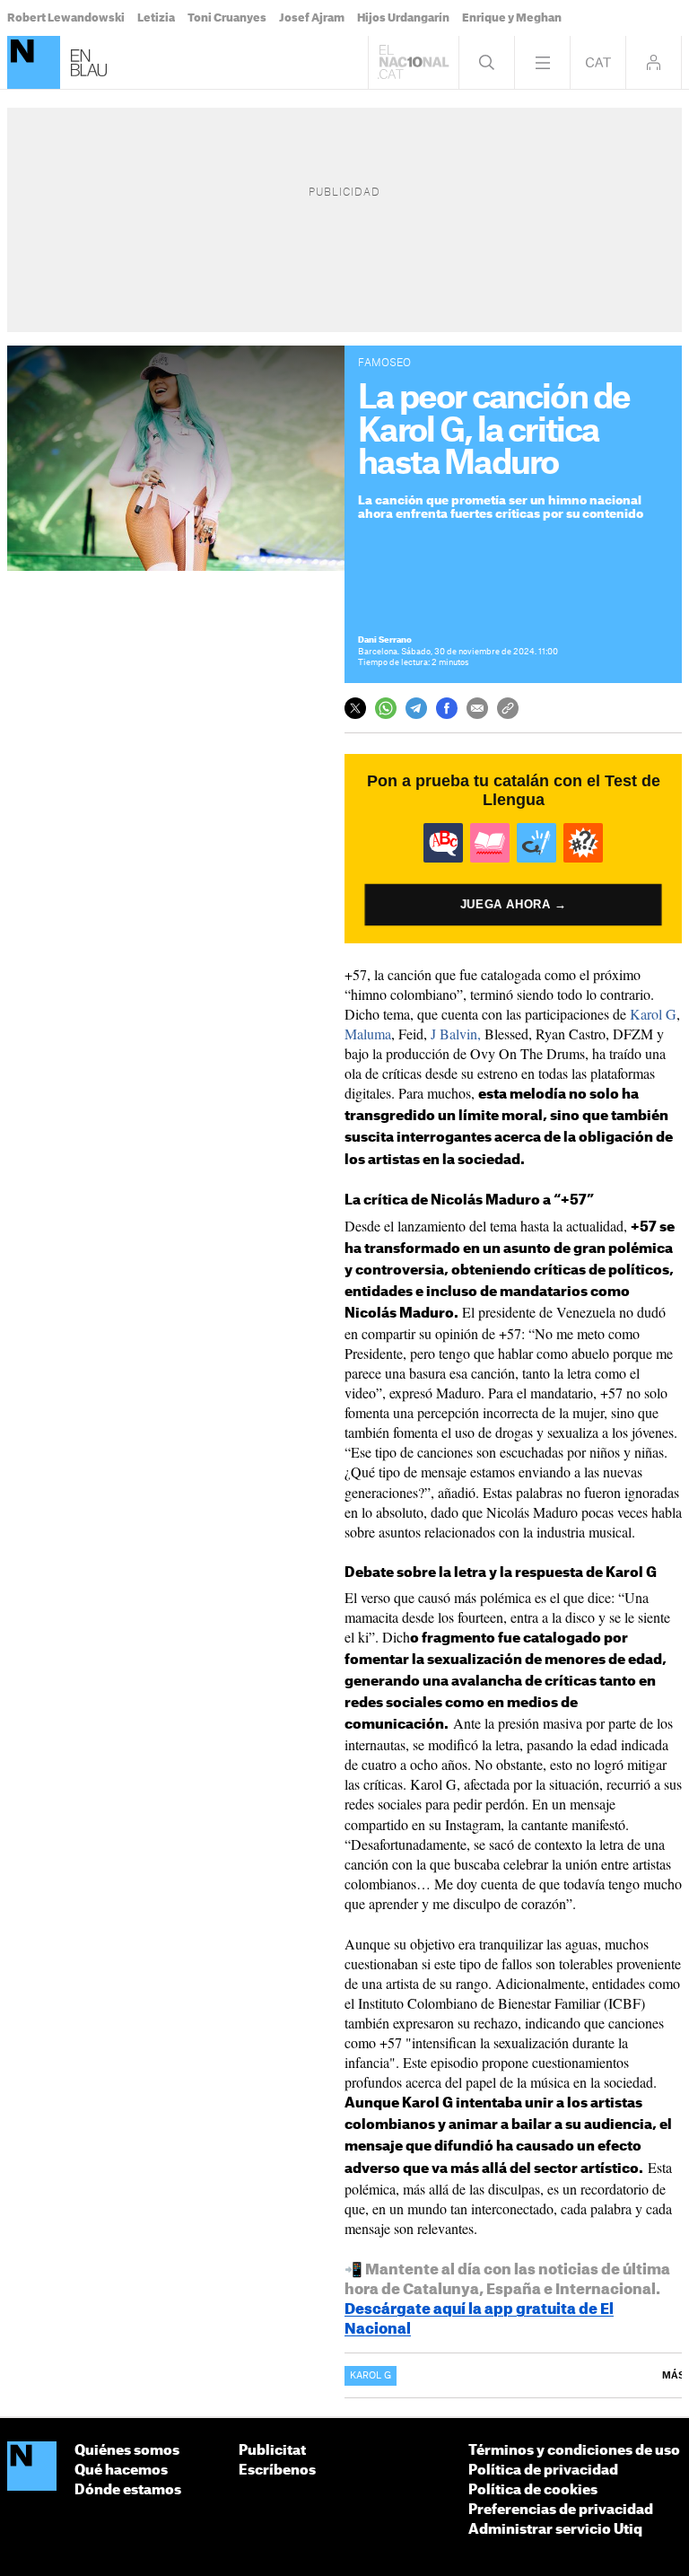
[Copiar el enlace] (508, 708)
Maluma (368, 1034)
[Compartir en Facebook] (447, 708)
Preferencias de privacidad (561, 2510)
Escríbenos (277, 2471)
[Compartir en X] (355, 708)
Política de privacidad (543, 2471)
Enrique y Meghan (512, 18)
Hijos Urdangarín (403, 18)
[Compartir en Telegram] (416, 708)
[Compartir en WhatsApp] (386, 708)
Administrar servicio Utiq (555, 2530)
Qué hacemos (121, 2471)
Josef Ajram (312, 18)
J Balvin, (456, 1034)
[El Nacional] (34, 62)
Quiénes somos (127, 2451)
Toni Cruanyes (227, 18)
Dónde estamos (128, 2490)
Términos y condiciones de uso (574, 2451)
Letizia (156, 18)
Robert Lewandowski (66, 18)
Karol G (653, 1014)
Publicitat (272, 2451)
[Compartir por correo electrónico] (477, 708)
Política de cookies (533, 2490)
